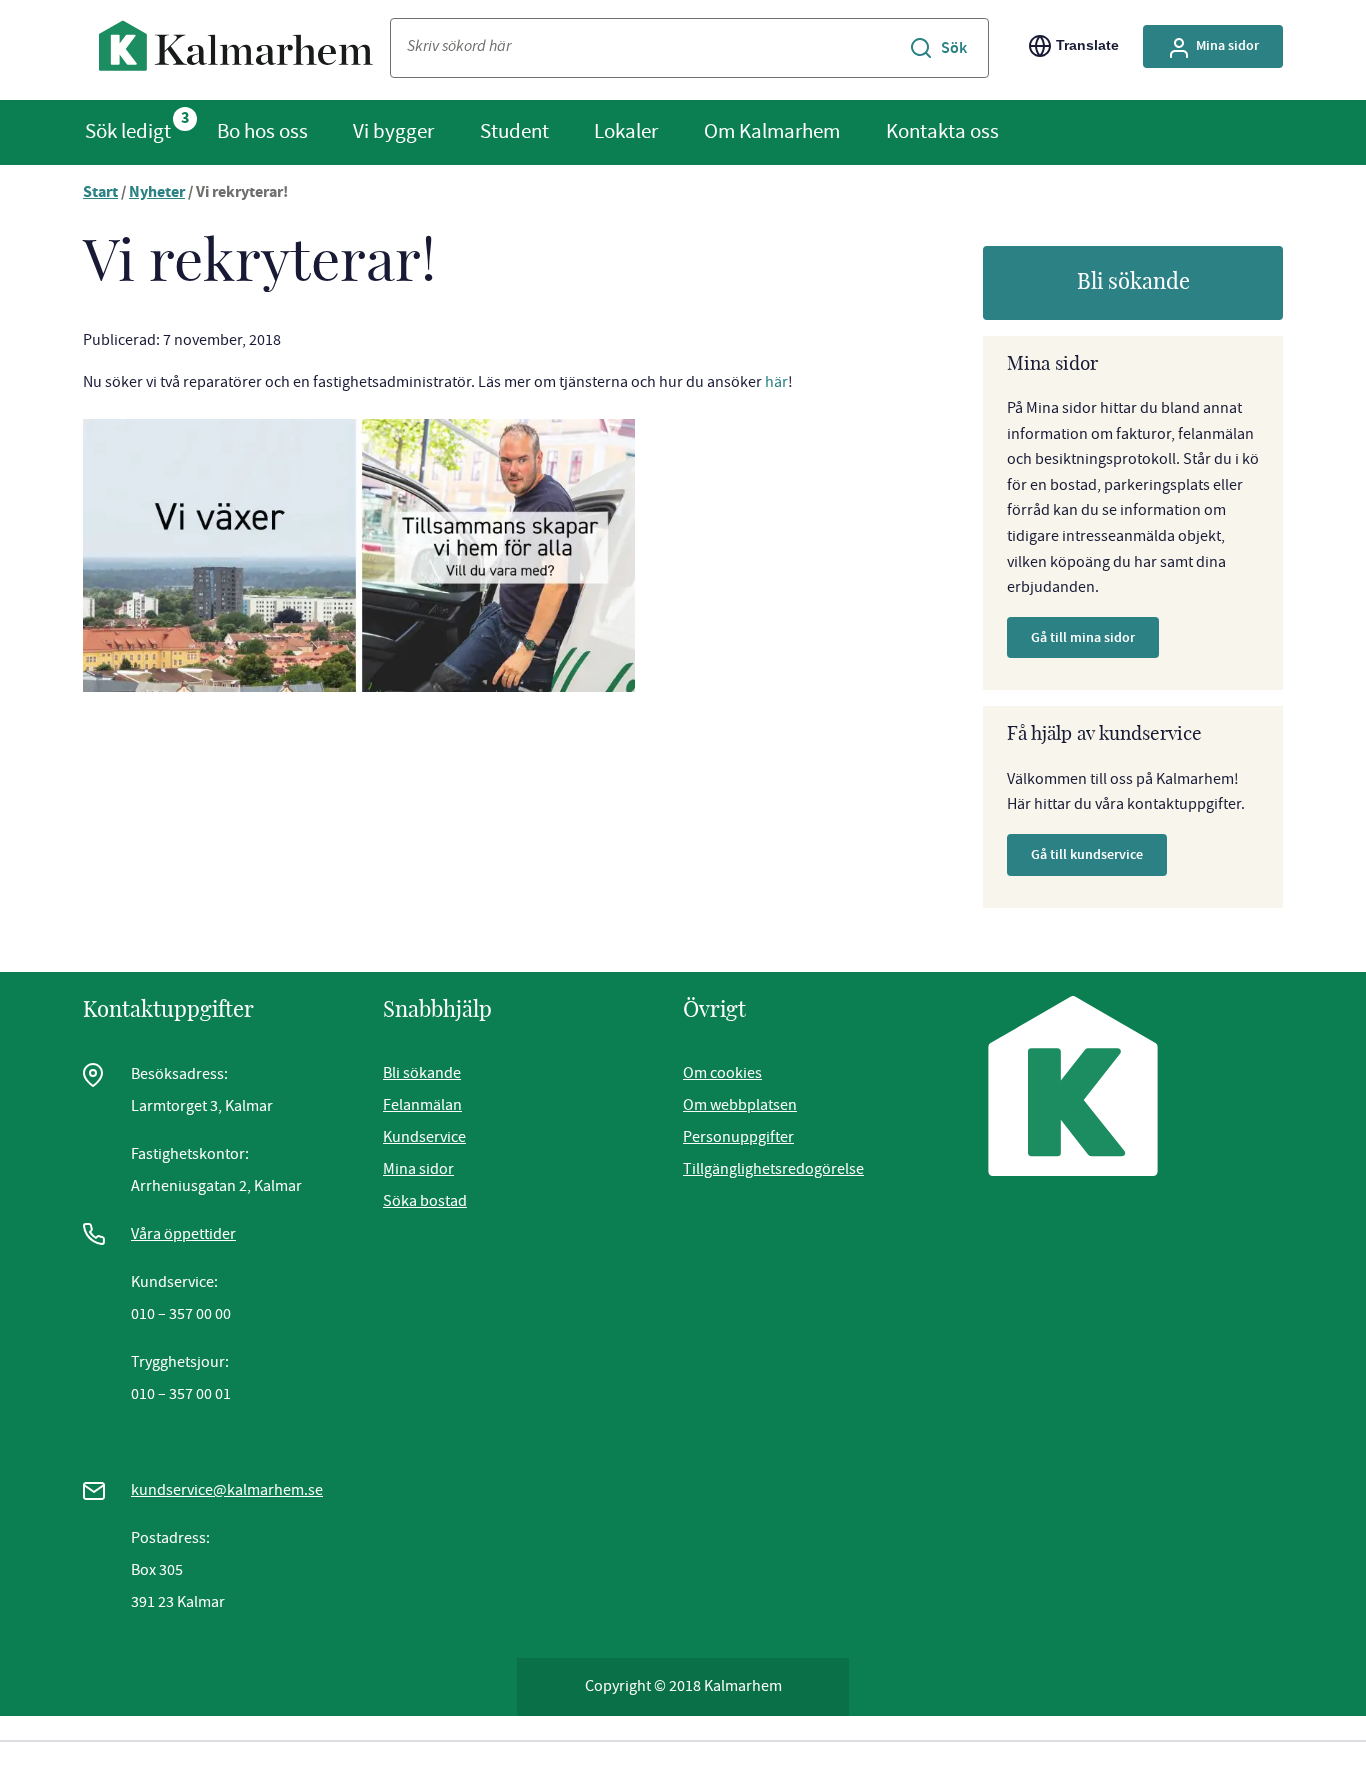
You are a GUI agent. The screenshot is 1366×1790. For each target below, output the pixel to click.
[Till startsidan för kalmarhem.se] (236, 50)
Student (514, 131)
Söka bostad (425, 1201)
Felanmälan (422, 1105)
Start (100, 193)
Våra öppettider (183, 1234)
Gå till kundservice (1087, 854)
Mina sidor (1227, 45)
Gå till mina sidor (1083, 637)
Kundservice (424, 1137)
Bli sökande (1133, 282)
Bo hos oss (262, 131)
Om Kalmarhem (772, 131)
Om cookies (722, 1073)
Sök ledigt (128, 131)
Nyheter (157, 193)
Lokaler (626, 131)
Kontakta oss (942, 131)
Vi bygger (393, 131)
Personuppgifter (738, 1137)
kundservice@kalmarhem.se (227, 1490)
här (776, 382)
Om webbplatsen (740, 1105)
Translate (1087, 45)
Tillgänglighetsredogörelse (773, 1169)
